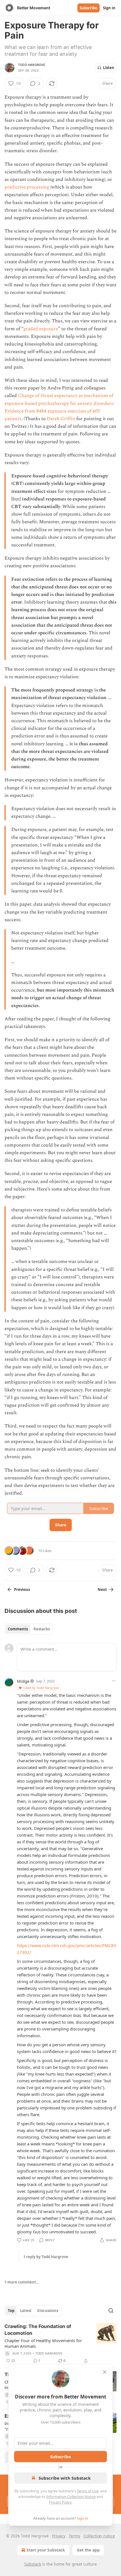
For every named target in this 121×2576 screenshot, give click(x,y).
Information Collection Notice (71, 2497)
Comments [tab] (18, 1629)
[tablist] (29, 1629)
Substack (33, 2564)
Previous (22, 1590)
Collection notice (99, 2536)
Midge (23, 1681)
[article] (60, 2344)
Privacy (59, 2536)
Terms (74, 2536)
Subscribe (88, 8)
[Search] (111, 2311)
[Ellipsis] (114, 1681)
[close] (105, 2372)
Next (102, 1590)
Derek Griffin (61, 419)
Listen (109, 68)
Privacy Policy (60, 2502)
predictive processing (27, 187)
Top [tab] (11, 2311)
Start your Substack (46, 2550)
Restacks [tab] (42, 1629)
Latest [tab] (26, 2311)
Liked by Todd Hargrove (41, 1688)
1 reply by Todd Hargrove (46, 2257)
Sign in (109, 8)
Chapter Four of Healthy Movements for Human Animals (43, 2343)
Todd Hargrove (32, 65)
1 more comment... (22, 2282)
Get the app (88, 2550)
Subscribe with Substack (65, 2478)
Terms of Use (88, 2491)
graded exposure (41, 329)
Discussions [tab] (48, 2311)
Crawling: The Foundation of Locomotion (38, 2330)
